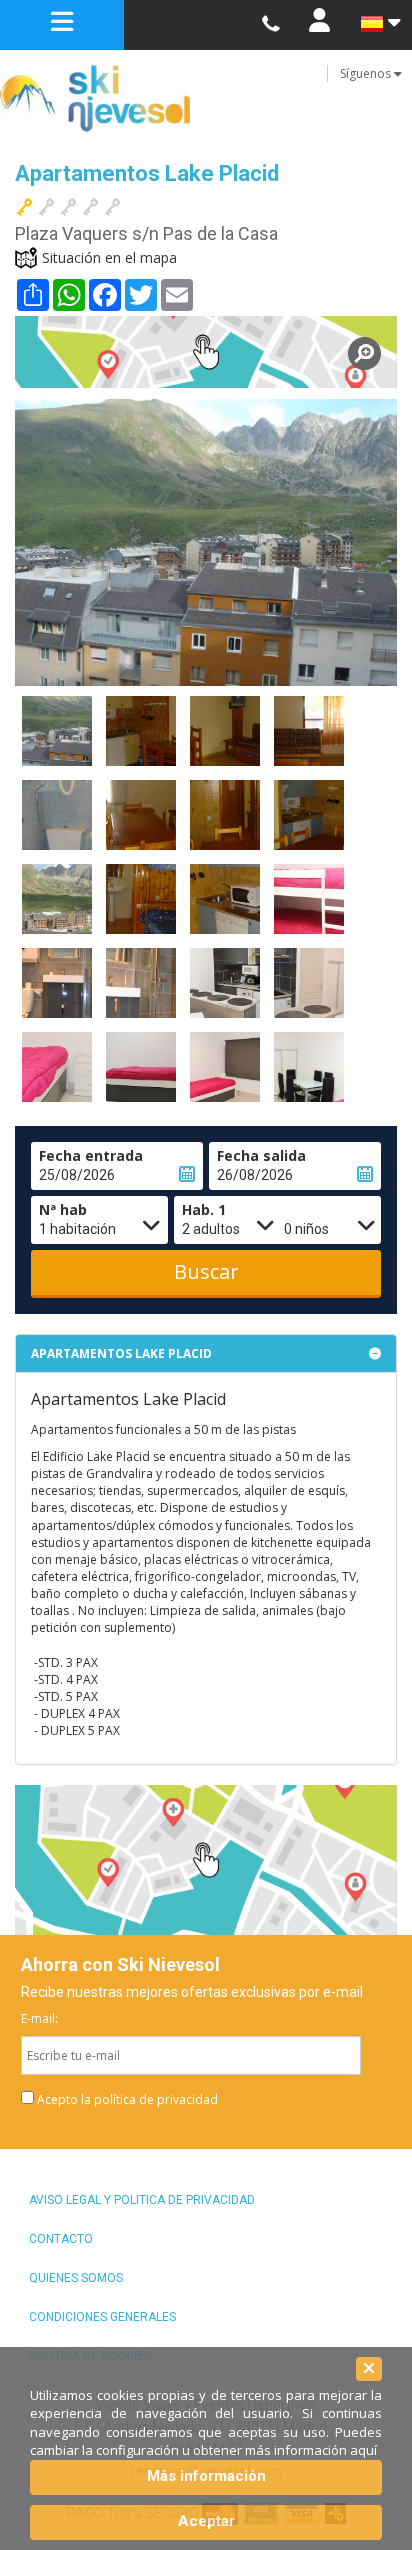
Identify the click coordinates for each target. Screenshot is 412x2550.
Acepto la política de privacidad (127, 2099)
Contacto (61, 2239)
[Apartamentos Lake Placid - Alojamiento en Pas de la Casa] (57, 731)
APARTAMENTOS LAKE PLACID (121, 1353)
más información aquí (311, 2450)
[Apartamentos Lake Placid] (206, 352)
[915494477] (270, 24)
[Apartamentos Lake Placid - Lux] (309, 899)
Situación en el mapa (109, 257)
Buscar (206, 1271)
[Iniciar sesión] (319, 25)
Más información (206, 2476)
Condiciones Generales (102, 2317)
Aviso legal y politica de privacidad (142, 2200)
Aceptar (206, 2521)
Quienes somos (76, 2278)
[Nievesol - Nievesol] (206, 98)
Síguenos (367, 73)
